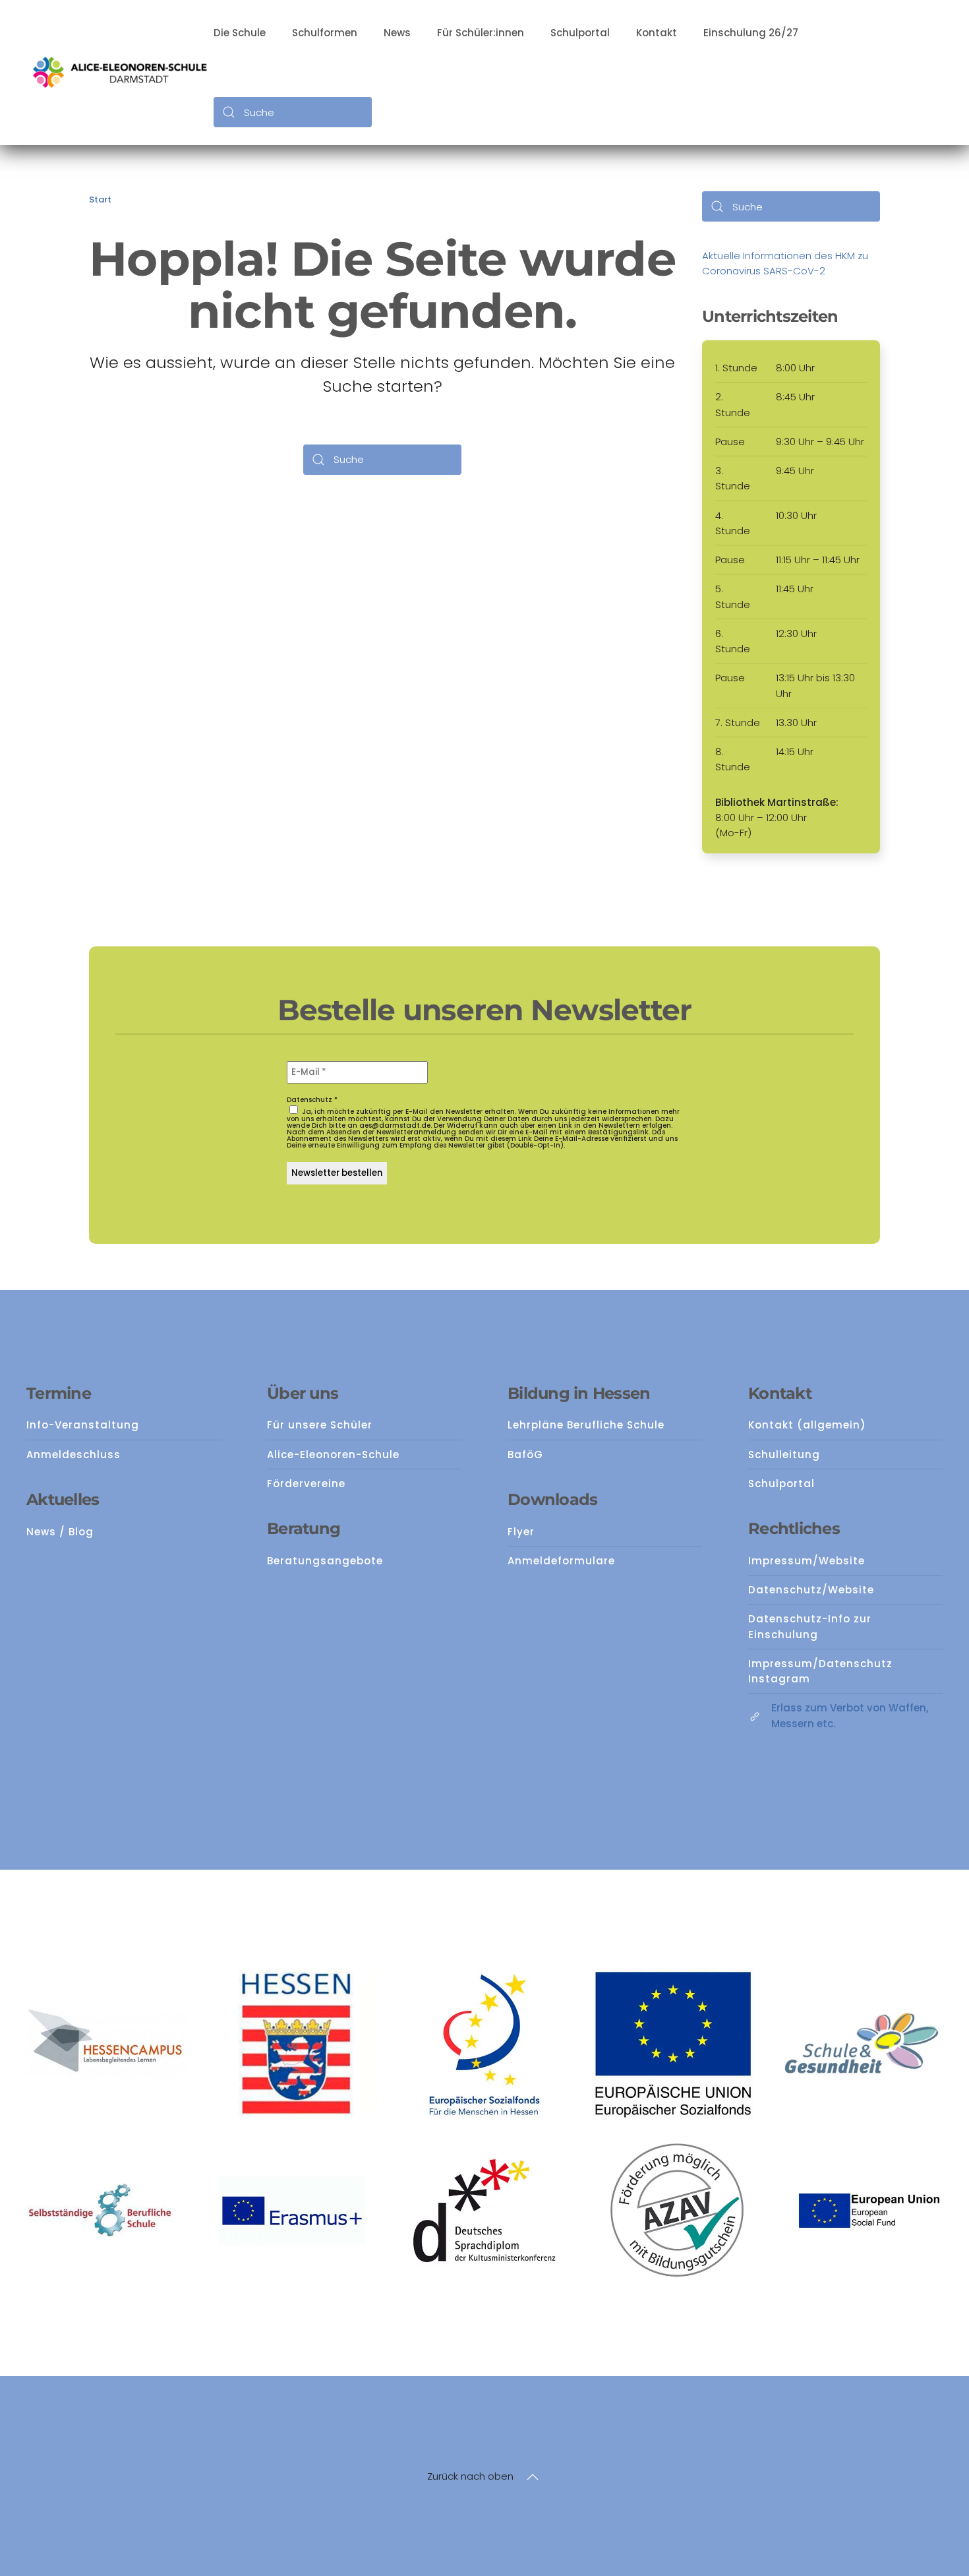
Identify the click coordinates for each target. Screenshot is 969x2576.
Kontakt (657, 33)
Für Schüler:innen (481, 33)
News (397, 33)
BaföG (525, 1455)
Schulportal (580, 33)
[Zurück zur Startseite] (120, 73)
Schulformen (325, 33)
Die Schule (240, 33)
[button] (533, 2477)
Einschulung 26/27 (751, 33)
